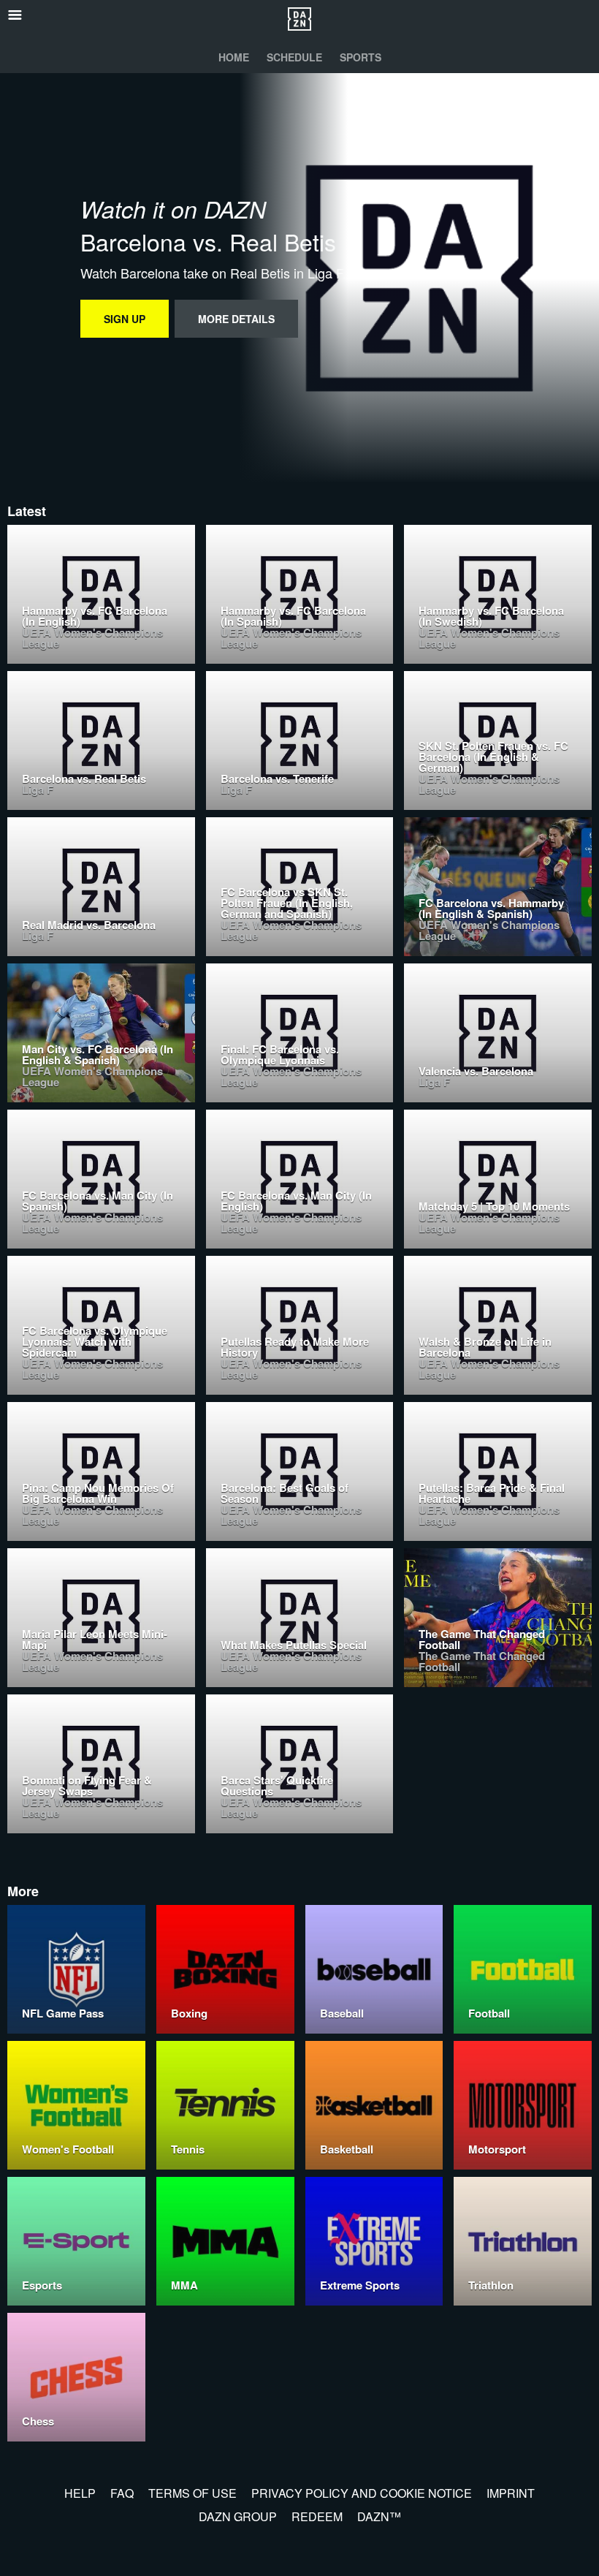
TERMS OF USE (192, 2493)
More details (236, 319)
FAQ (122, 2493)
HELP (80, 2493)
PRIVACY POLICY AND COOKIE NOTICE (362, 2493)
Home (234, 57)
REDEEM (317, 2516)
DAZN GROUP (238, 2516)
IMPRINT (511, 2493)
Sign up (125, 319)
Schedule (294, 57)
